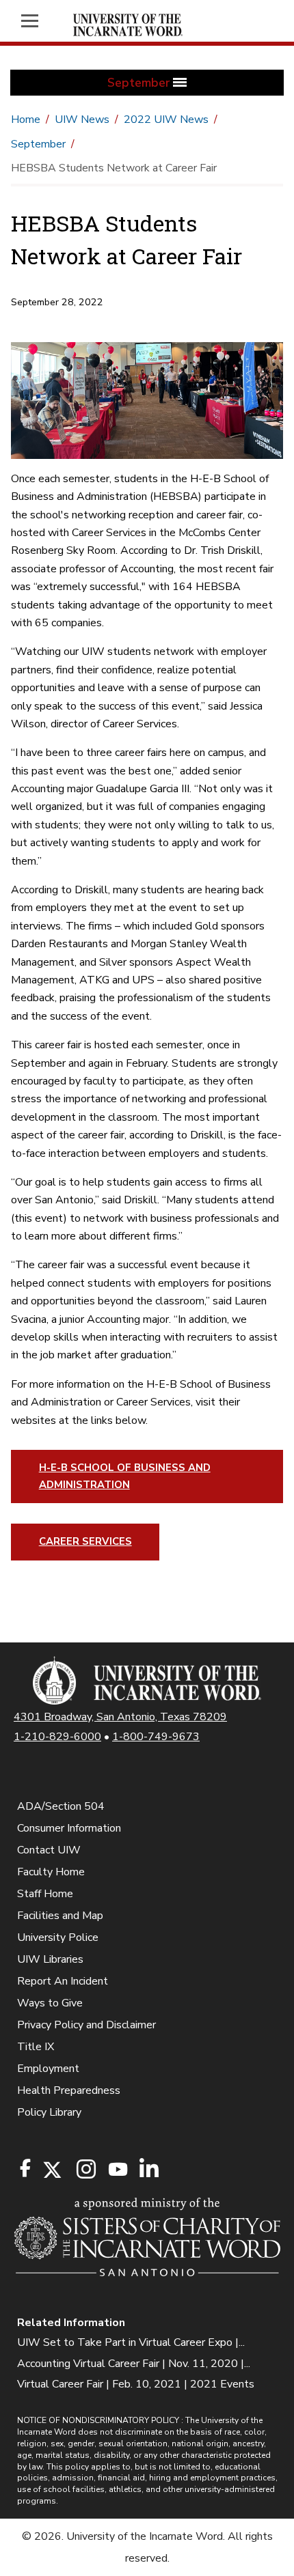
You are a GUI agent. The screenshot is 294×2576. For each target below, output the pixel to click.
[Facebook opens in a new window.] (25, 2168)
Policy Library (49, 2112)
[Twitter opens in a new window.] (51, 2170)
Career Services (85, 1541)
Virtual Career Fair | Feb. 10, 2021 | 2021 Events (136, 2384)
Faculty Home (51, 1872)
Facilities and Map (60, 1916)
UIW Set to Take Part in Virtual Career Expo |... (131, 2342)
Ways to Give (50, 2003)
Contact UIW (49, 1850)
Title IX (36, 2047)
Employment (48, 2069)
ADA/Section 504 (61, 1806)
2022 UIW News (166, 120)
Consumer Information (69, 1828)
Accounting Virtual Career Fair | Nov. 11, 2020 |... (134, 2364)
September (38, 144)
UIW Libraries (50, 1959)
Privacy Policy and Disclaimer (86, 2025)
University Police (58, 1937)
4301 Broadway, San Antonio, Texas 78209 (120, 1717)
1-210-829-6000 (57, 1737)
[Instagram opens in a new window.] (84, 2170)
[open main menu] (37, 21)
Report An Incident (63, 1981)
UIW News (82, 120)
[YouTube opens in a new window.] (117, 2169)
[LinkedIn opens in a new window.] (148, 2170)
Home (26, 120)
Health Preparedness (69, 2090)
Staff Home (45, 1894)
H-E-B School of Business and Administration (125, 1476)
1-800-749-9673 (156, 1737)
